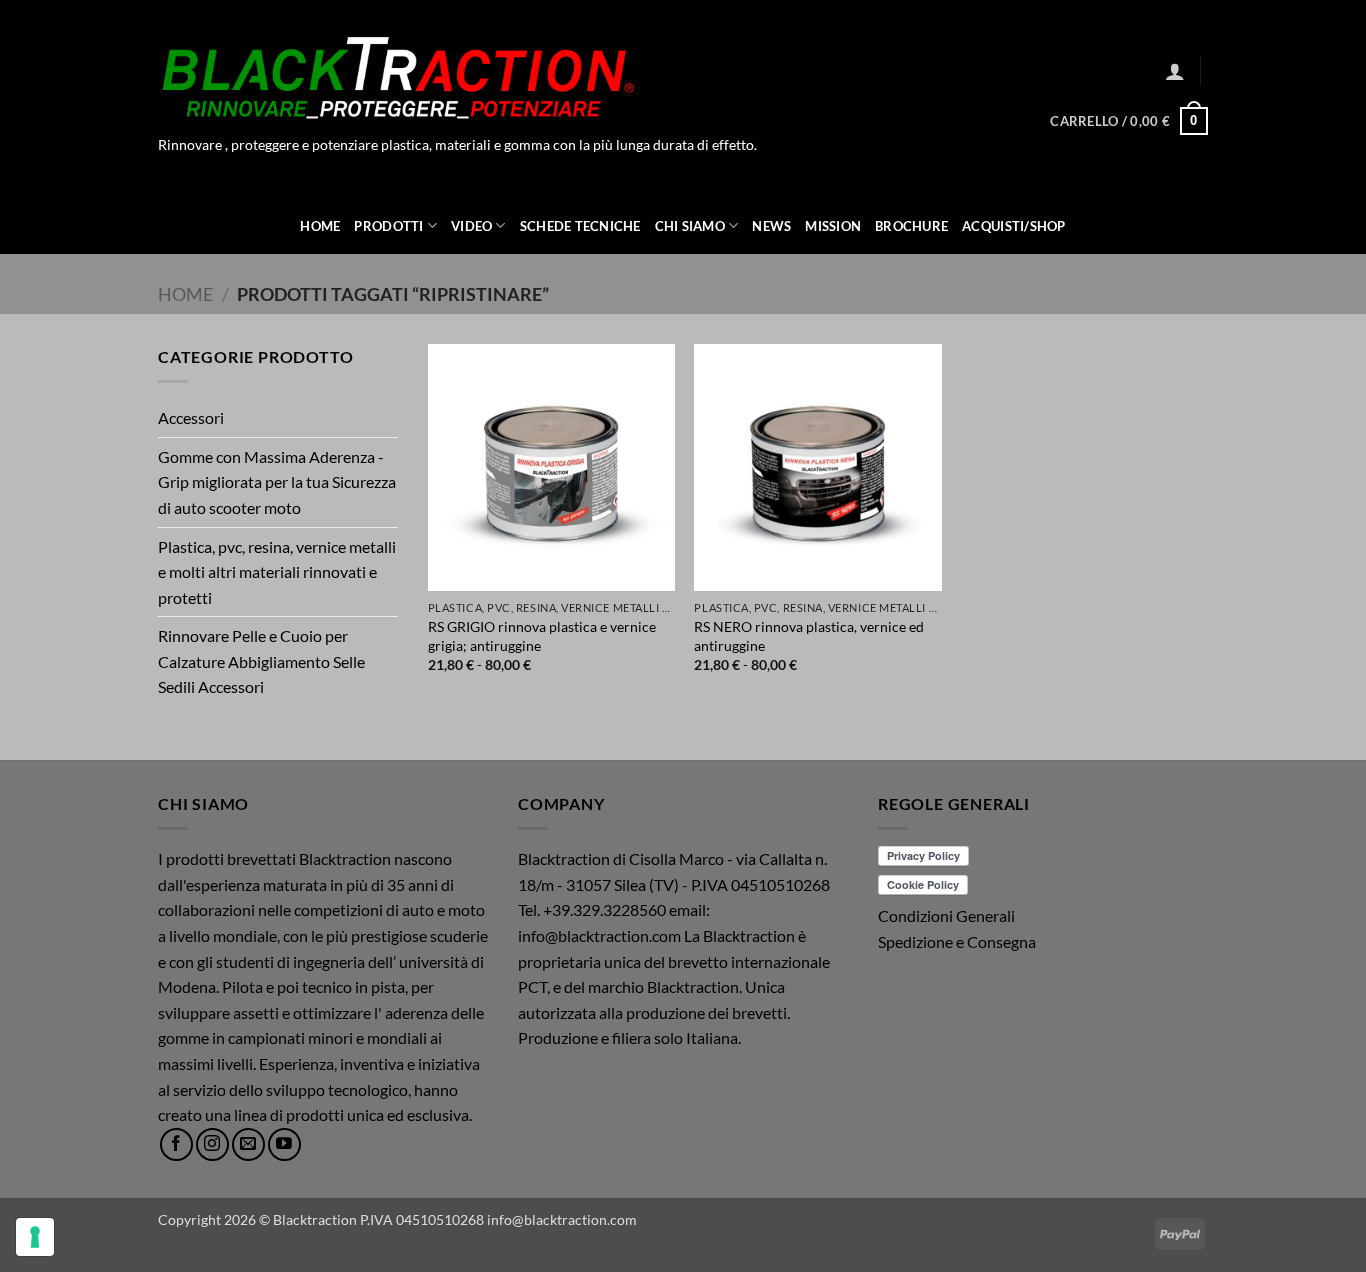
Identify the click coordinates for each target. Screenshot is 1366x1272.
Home (320, 226)
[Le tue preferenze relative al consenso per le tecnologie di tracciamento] (35, 1237)
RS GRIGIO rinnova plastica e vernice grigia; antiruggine (542, 636)
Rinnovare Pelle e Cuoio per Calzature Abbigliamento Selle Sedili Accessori (261, 661)
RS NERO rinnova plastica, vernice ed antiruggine (809, 636)
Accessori (191, 417)
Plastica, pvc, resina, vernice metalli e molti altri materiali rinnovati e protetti (277, 572)
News (771, 226)
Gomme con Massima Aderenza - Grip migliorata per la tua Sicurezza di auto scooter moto (277, 482)
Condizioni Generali (946, 915)
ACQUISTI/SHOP (1013, 226)
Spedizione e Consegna (957, 941)
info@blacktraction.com (562, 1219)
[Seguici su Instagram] (212, 1144)
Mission (833, 226)
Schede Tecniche (580, 226)
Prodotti (388, 226)
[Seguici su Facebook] (176, 1144)
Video (471, 226)
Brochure (911, 226)
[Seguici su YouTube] (284, 1144)
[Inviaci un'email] (248, 1144)
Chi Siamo (690, 226)
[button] (1175, 71)
